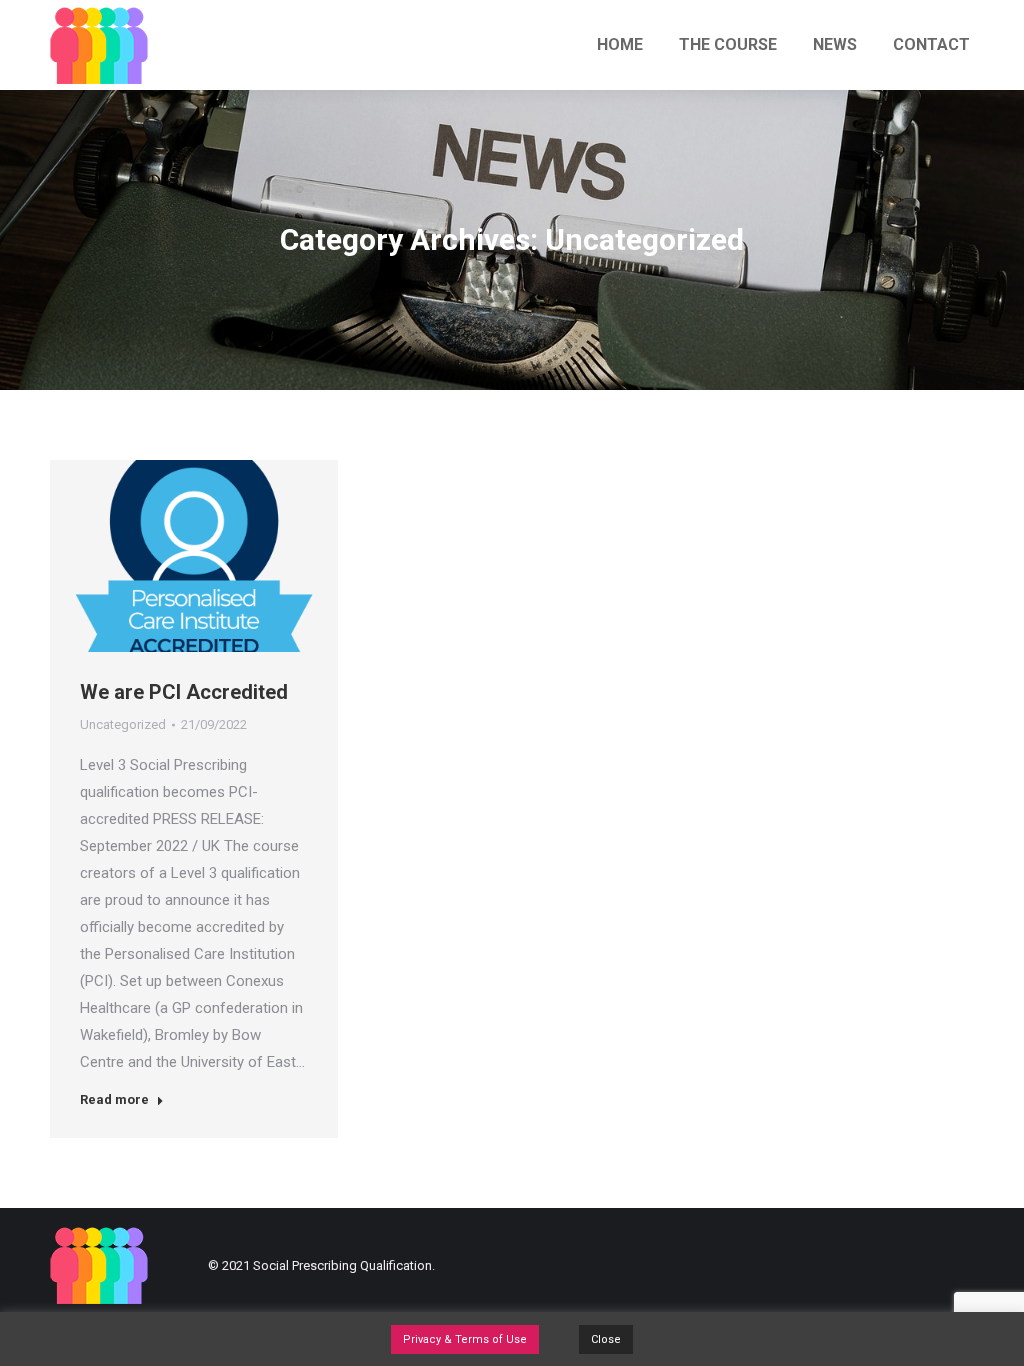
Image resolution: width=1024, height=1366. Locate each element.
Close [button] (606, 1339)
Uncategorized (123, 724)
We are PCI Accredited (184, 692)
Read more (114, 1099)
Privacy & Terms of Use (465, 1339)
